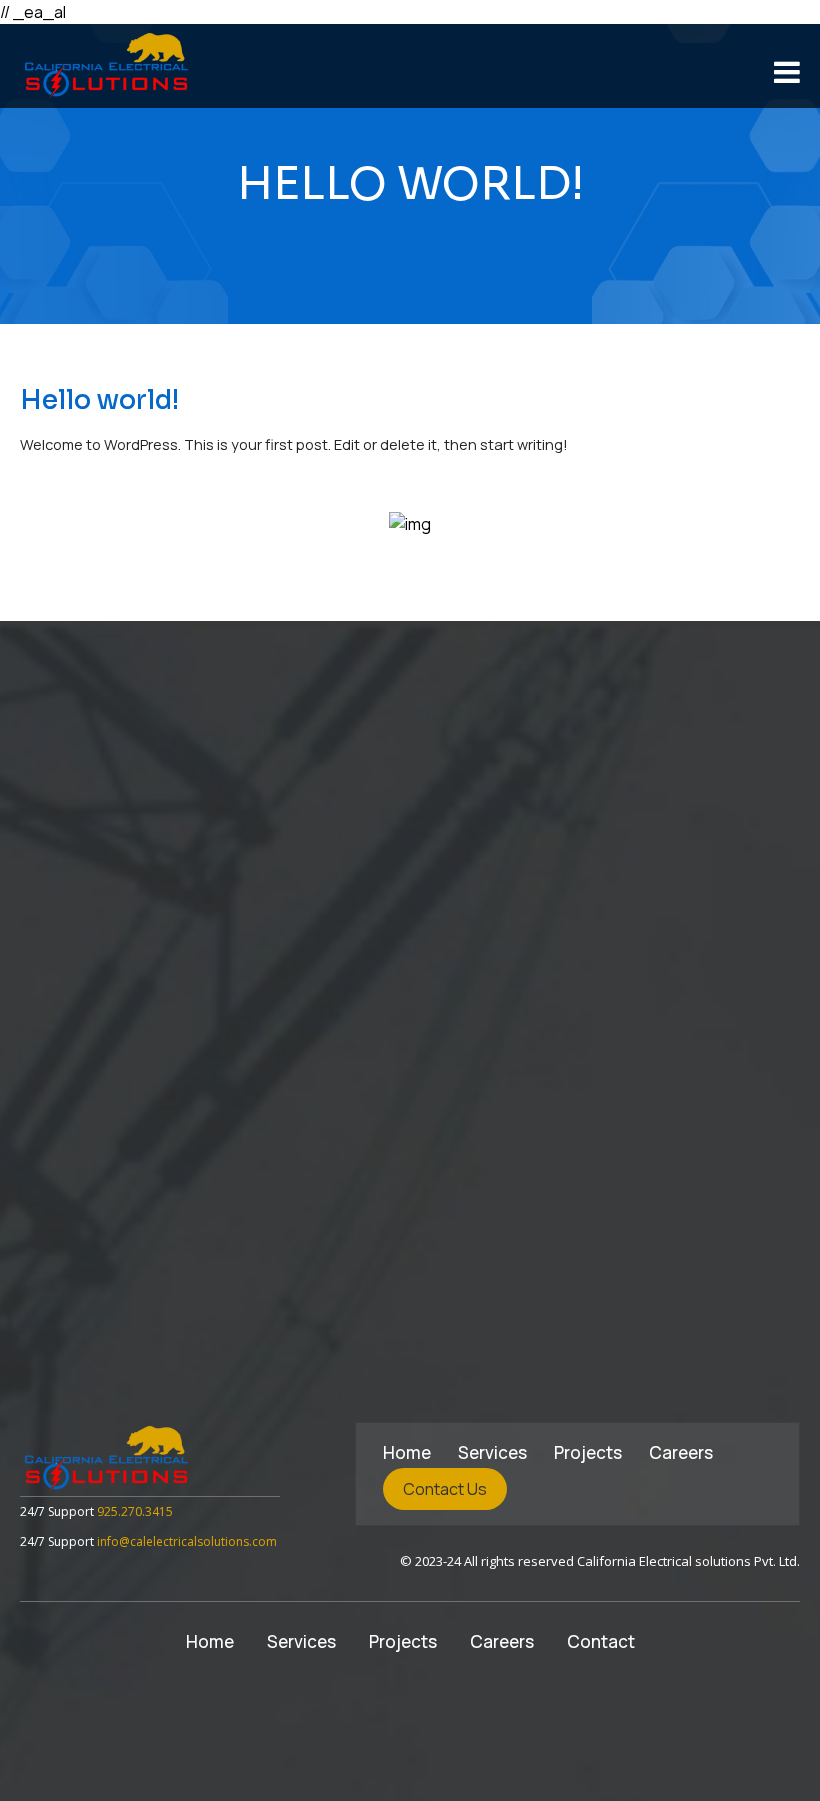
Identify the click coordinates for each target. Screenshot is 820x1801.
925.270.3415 (135, 1511)
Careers (681, 1452)
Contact (601, 1641)
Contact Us (445, 1489)
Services (492, 1452)
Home (407, 1452)
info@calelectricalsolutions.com (187, 1541)
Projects (588, 1452)
